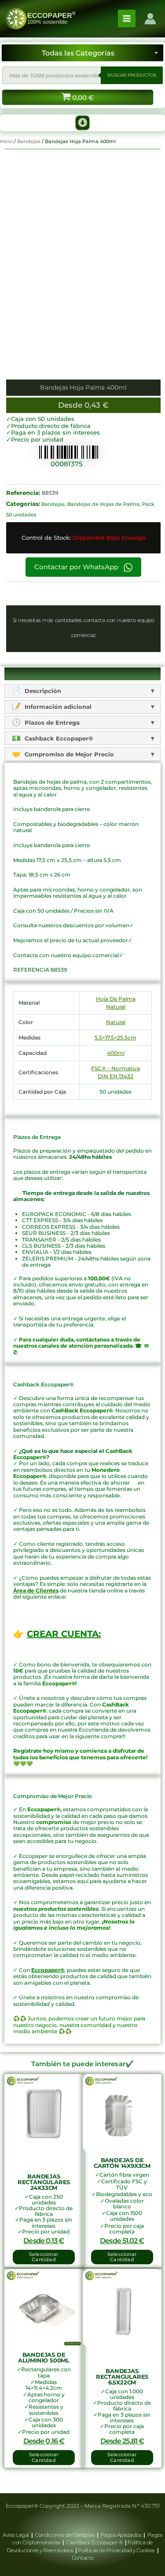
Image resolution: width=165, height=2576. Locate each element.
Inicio (6, 141)
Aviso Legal (16, 2535)
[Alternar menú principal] (127, 18)
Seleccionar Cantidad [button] (44, 2257)
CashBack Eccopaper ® (95, 2542)
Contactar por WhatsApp (77, 567)
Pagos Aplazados (121, 2535)
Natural (116, 1022)
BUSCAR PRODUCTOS (132, 75)
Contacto (83, 2558)
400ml (116, 1053)
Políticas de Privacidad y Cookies (117, 2550)
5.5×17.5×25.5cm (115, 1037)
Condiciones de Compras (65, 2535)
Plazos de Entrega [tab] (51, 722)
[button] (83, 123)
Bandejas (29, 141)
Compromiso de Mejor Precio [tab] (68, 754)
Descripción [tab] (42, 691)
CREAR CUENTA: (64, 1634)
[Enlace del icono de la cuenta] (150, 19)
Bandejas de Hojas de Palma (103, 504)
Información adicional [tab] (57, 707)
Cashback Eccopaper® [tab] (58, 738)
